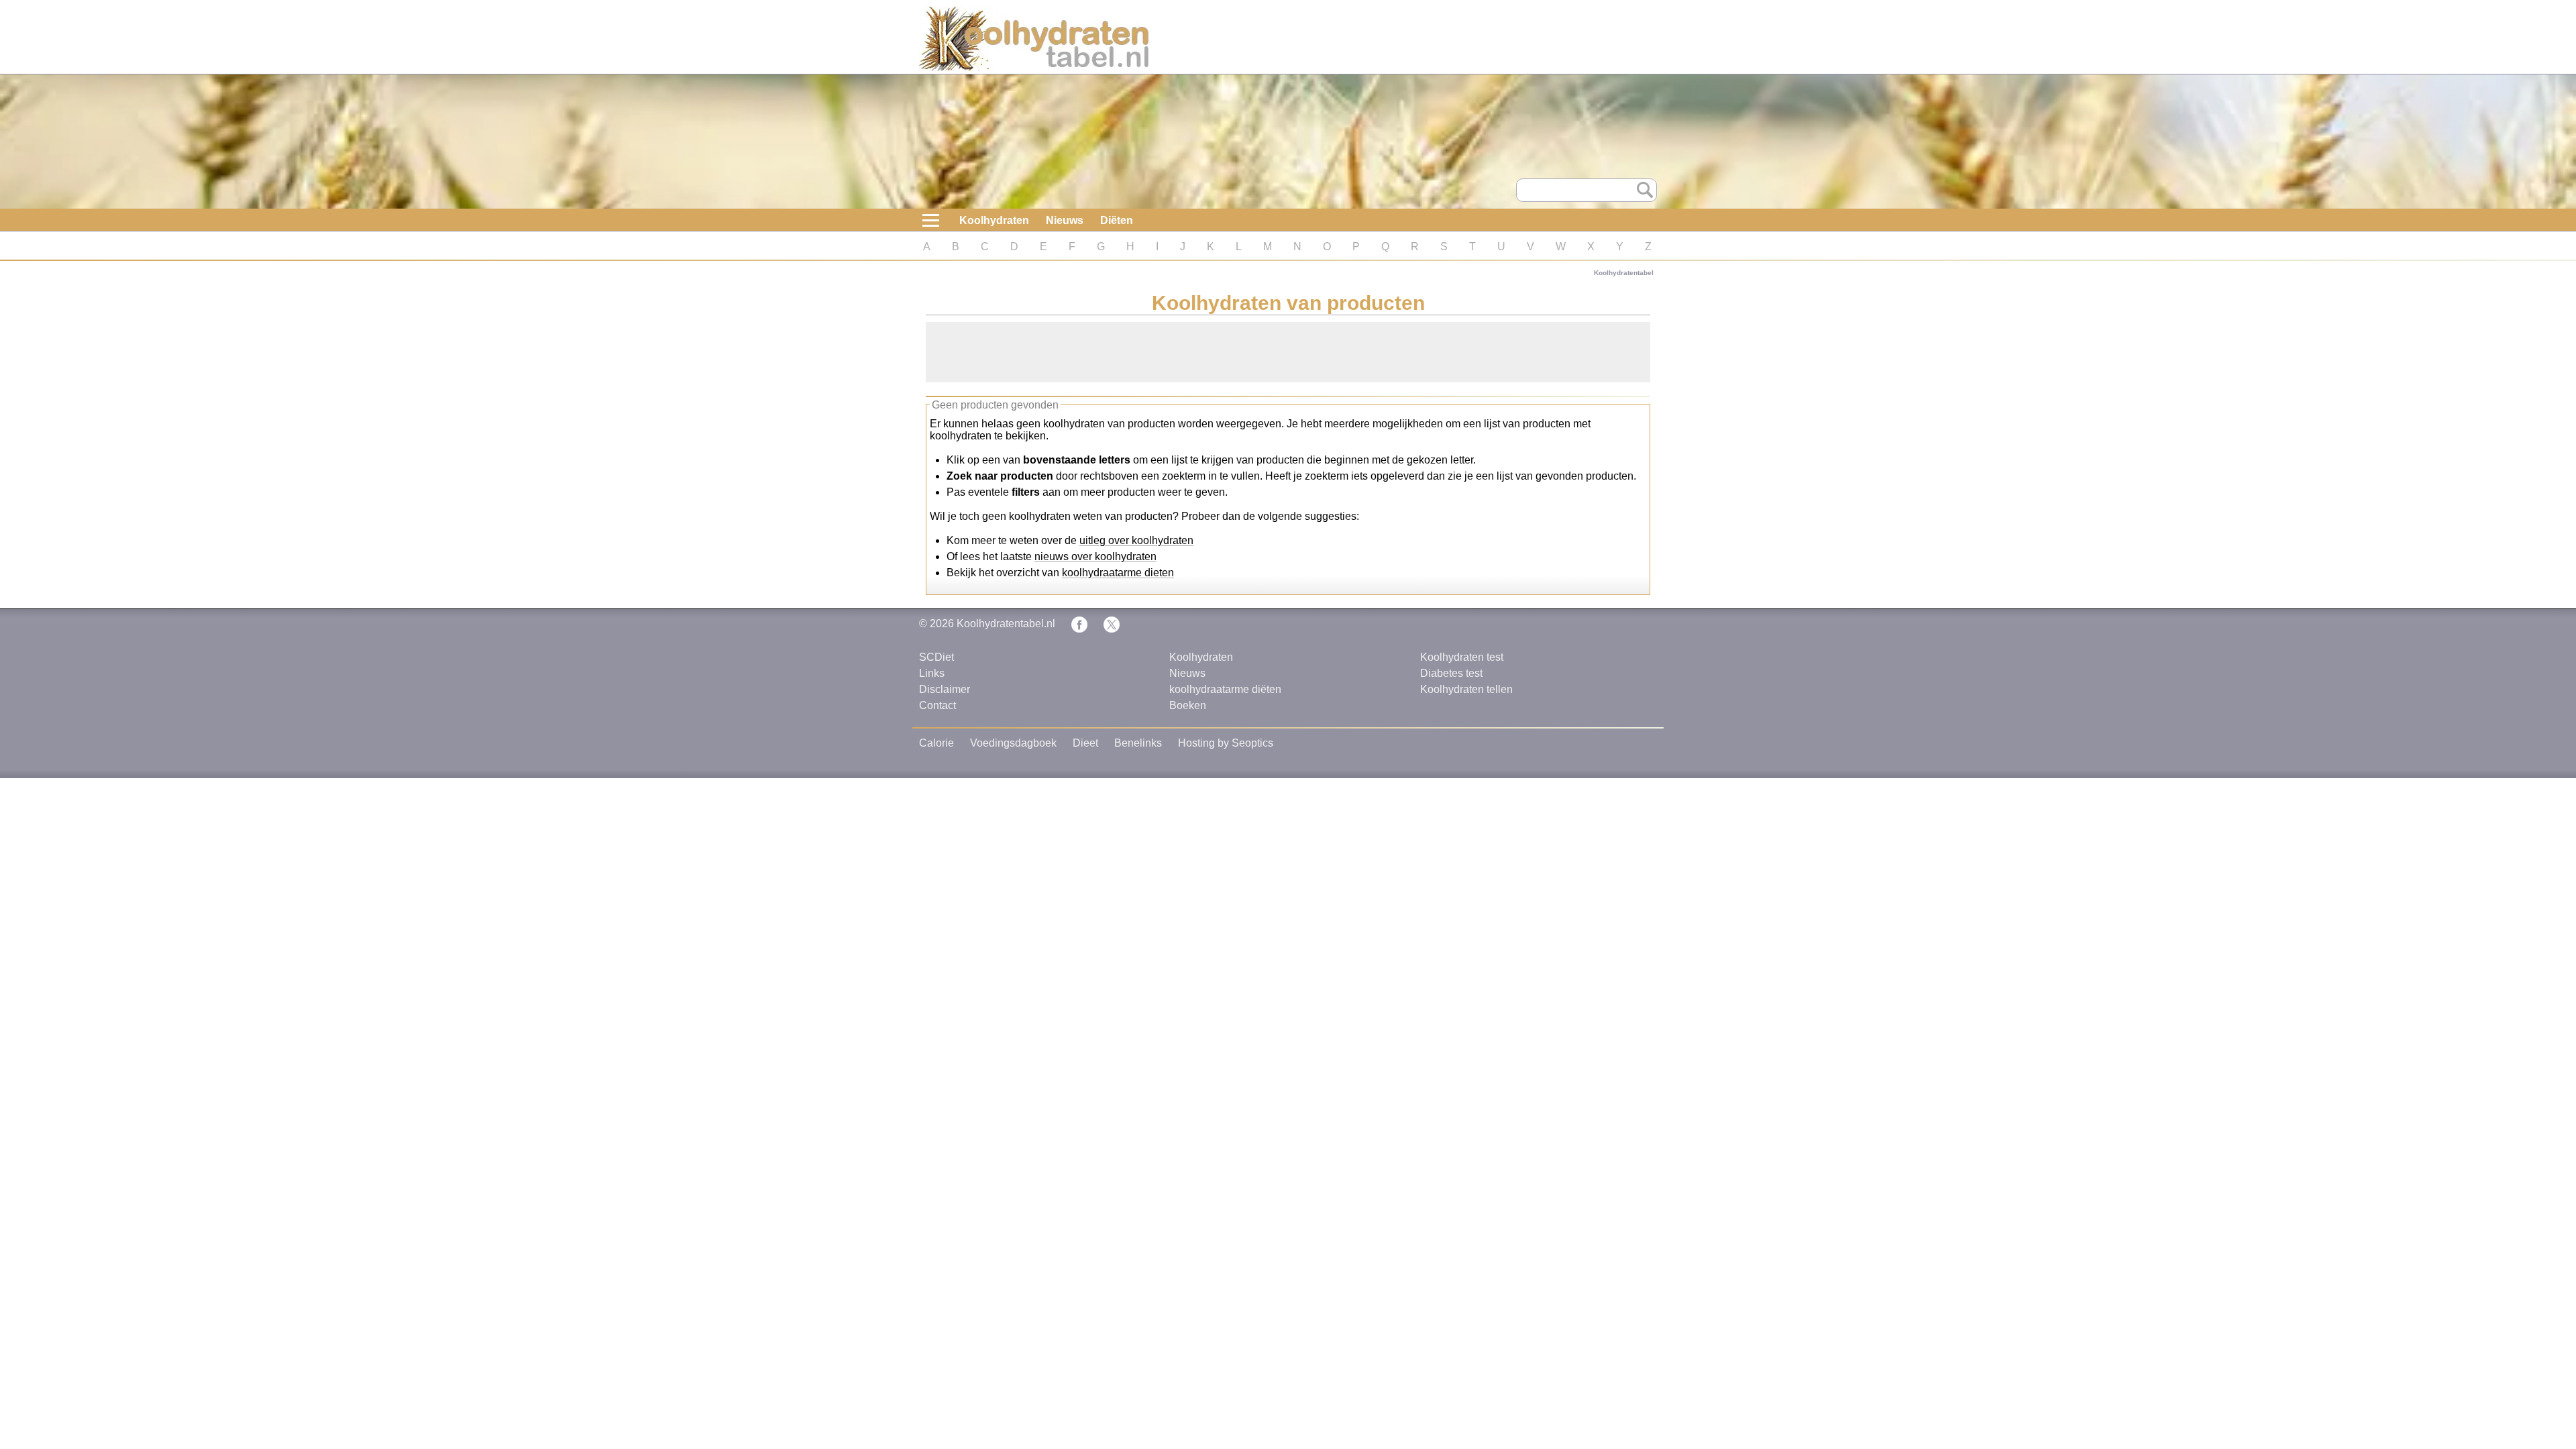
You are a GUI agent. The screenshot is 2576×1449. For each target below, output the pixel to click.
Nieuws (1065, 220)
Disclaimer (945, 689)
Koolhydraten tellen (1466, 689)
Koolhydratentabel (1624, 273)
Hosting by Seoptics (1226, 743)
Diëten (1117, 220)
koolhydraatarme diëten (1225, 689)
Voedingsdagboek (1013, 743)
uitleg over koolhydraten (1136, 540)
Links (932, 673)
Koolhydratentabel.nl (1006, 624)
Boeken (1188, 705)
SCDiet (936, 657)
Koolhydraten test (1462, 657)
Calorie (936, 743)
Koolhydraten (994, 220)
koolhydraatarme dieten (1118, 573)
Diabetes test (1451, 673)
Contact (937, 705)
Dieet (1085, 743)
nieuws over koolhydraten (1095, 556)
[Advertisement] (1288, 352)
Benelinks (1138, 743)
